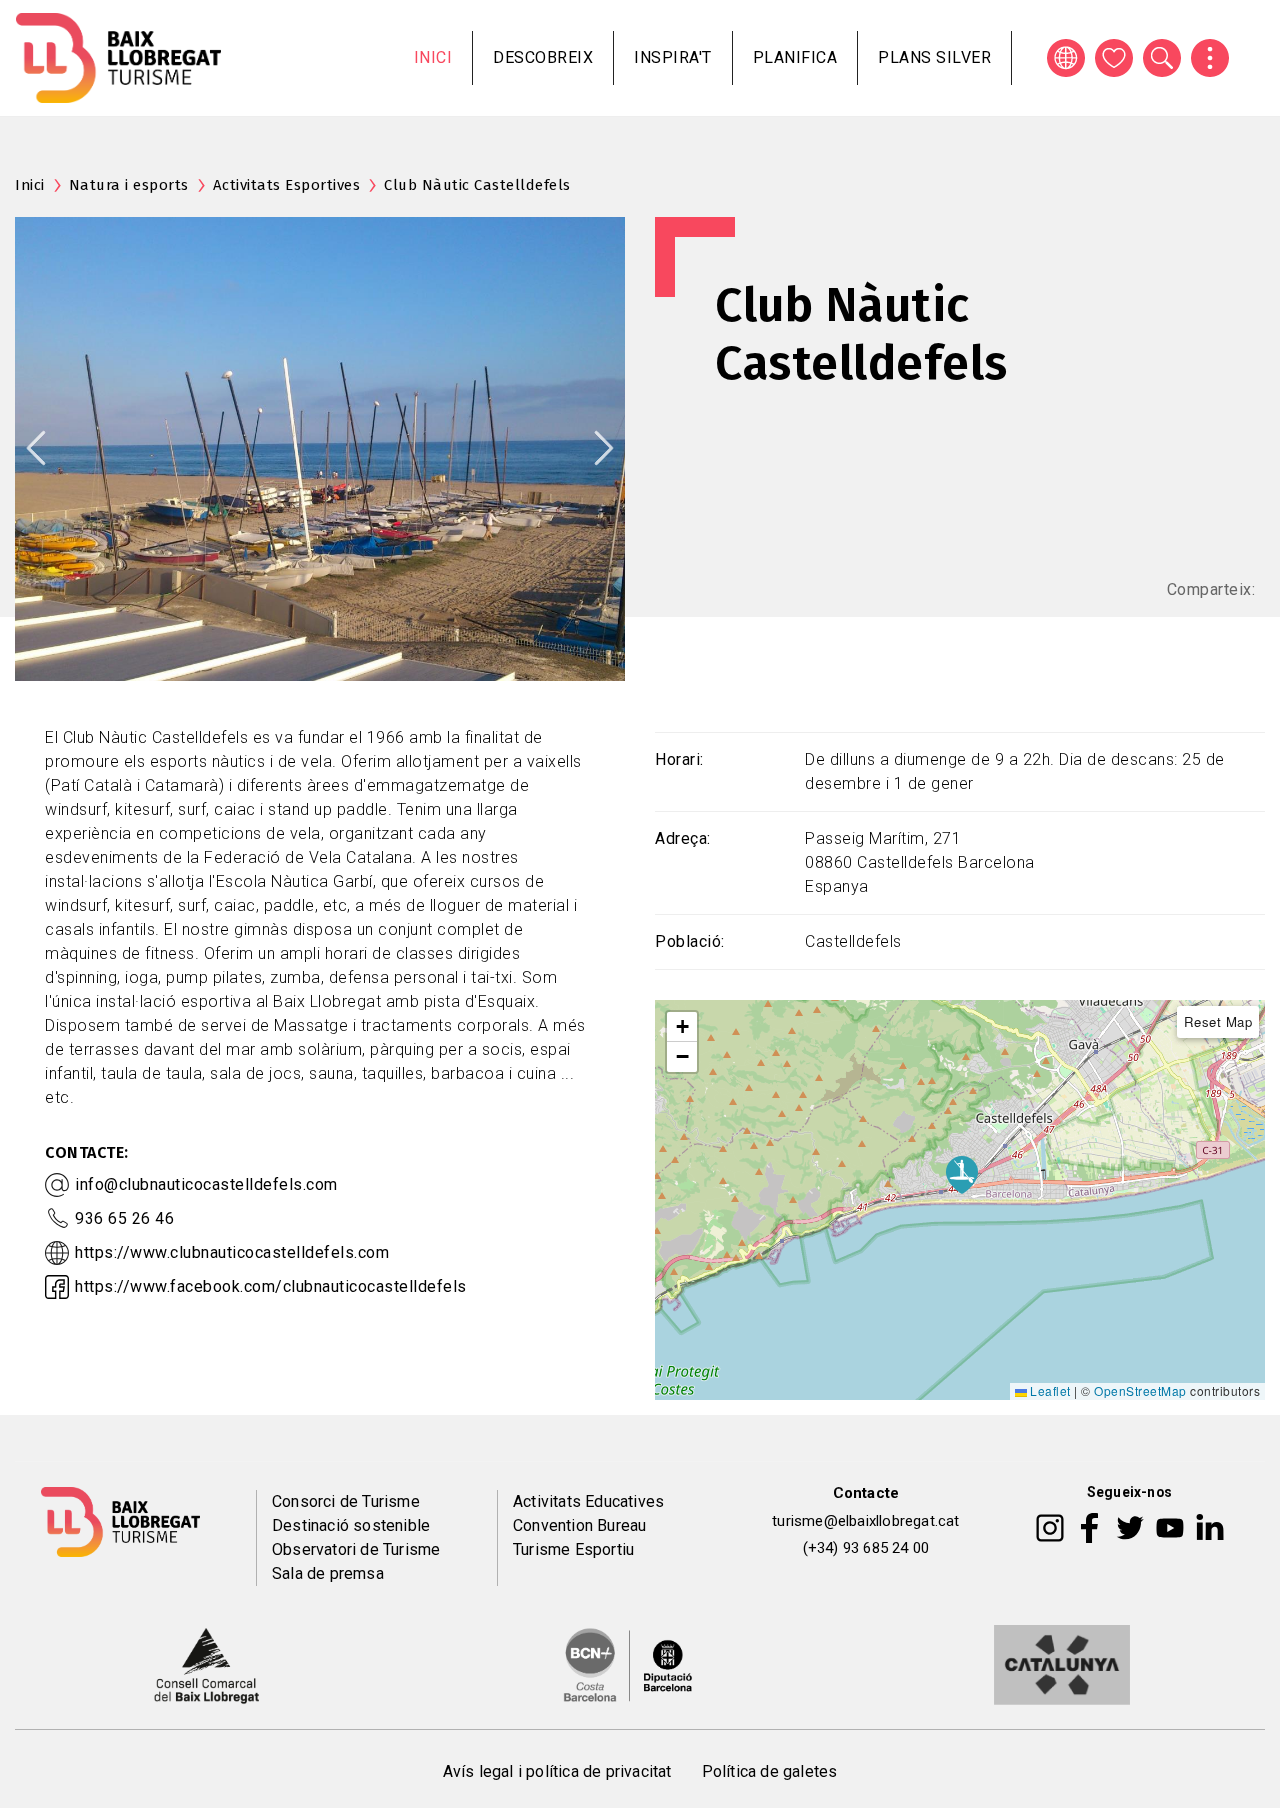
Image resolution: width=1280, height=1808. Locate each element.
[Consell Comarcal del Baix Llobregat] (206, 1664)
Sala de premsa (328, 1573)
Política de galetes (770, 1771)
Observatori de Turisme (356, 1549)
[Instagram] (1050, 1526)
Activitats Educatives (588, 1501)
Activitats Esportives (287, 185)
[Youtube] (1170, 1526)
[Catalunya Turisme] (1062, 1664)
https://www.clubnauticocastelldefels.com (232, 1252)
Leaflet (1049, 1390)
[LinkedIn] (1210, 1526)
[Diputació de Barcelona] (628, 1664)
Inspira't (673, 57)
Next (604, 448)
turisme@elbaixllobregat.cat (865, 1521)
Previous (36, 448)
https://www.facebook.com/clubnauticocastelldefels (271, 1286)
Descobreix (543, 57)
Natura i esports (129, 185)
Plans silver (934, 57)
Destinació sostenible (351, 1525)
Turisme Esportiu (573, 1549)
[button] (682, 1027)
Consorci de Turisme (346, 1501)
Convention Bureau (579, 1525)
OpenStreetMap (1140, 1390)
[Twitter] (1130, 1526)
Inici (433, 57)
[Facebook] (1089, 1526)
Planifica (795, 57)
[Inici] (118, 58)
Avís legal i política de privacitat (557, 1771)
